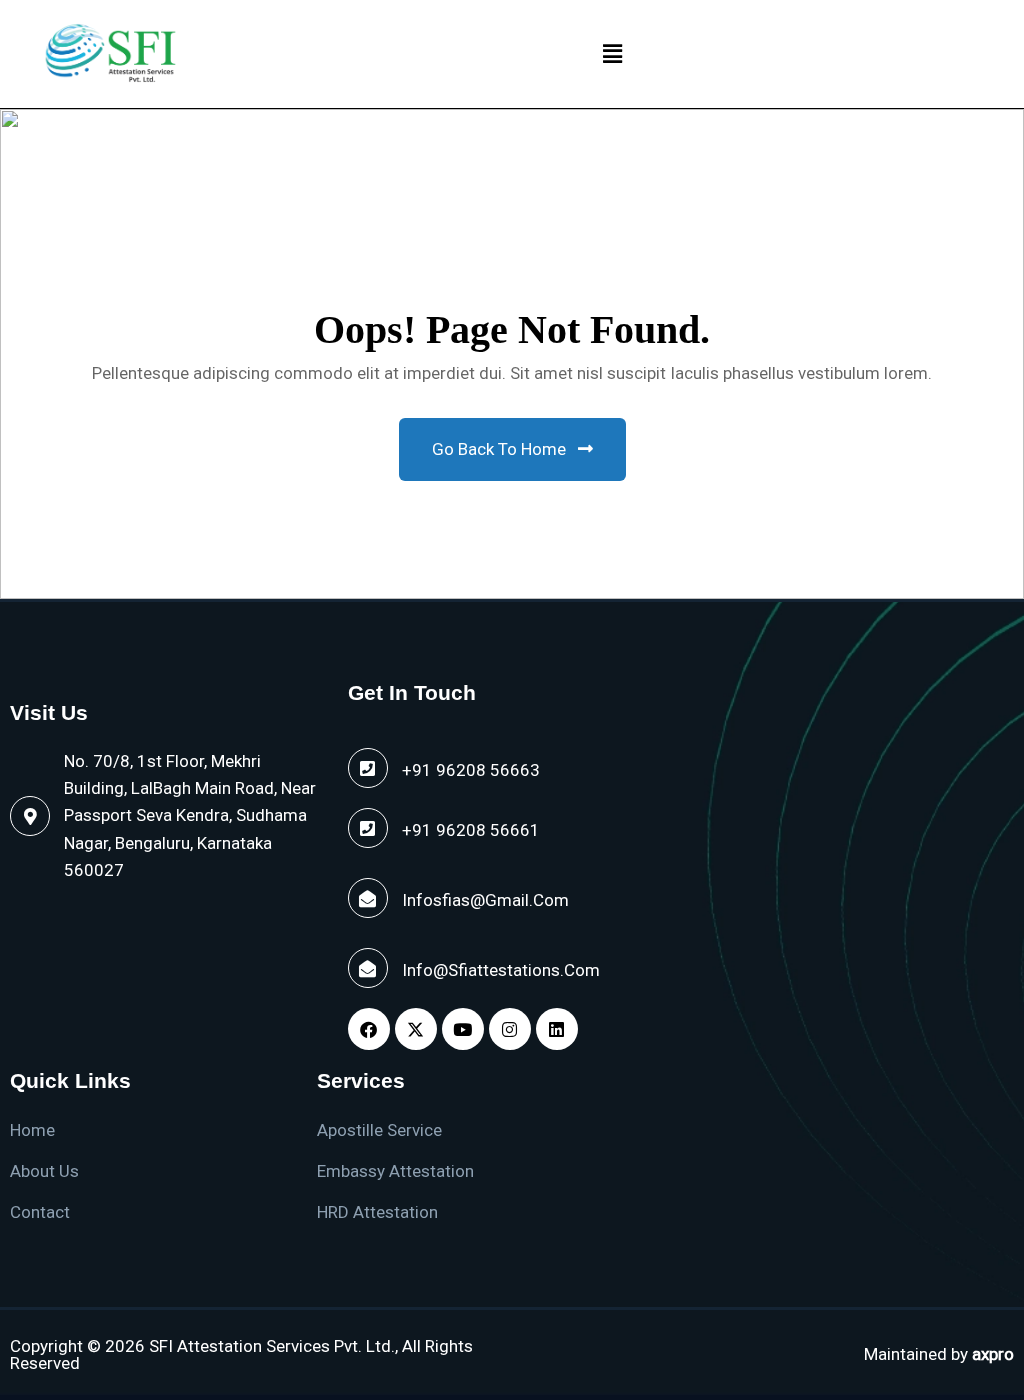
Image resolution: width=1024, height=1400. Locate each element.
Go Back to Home (501, 449)
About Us (44, 1171)
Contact (40, 1212)
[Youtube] (463, 1029)
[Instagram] (510, 1029)
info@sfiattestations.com (501, 970)
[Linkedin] (557, 1029)
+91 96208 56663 (471, 770)
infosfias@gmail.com (485, 900)
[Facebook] (369, 1029)
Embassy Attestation (395, 1171)
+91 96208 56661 (471, 830)
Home (32, 1130)
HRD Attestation (377, 1212)
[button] (612, 54)
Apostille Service (379, 1130)
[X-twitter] (416, 1029)
